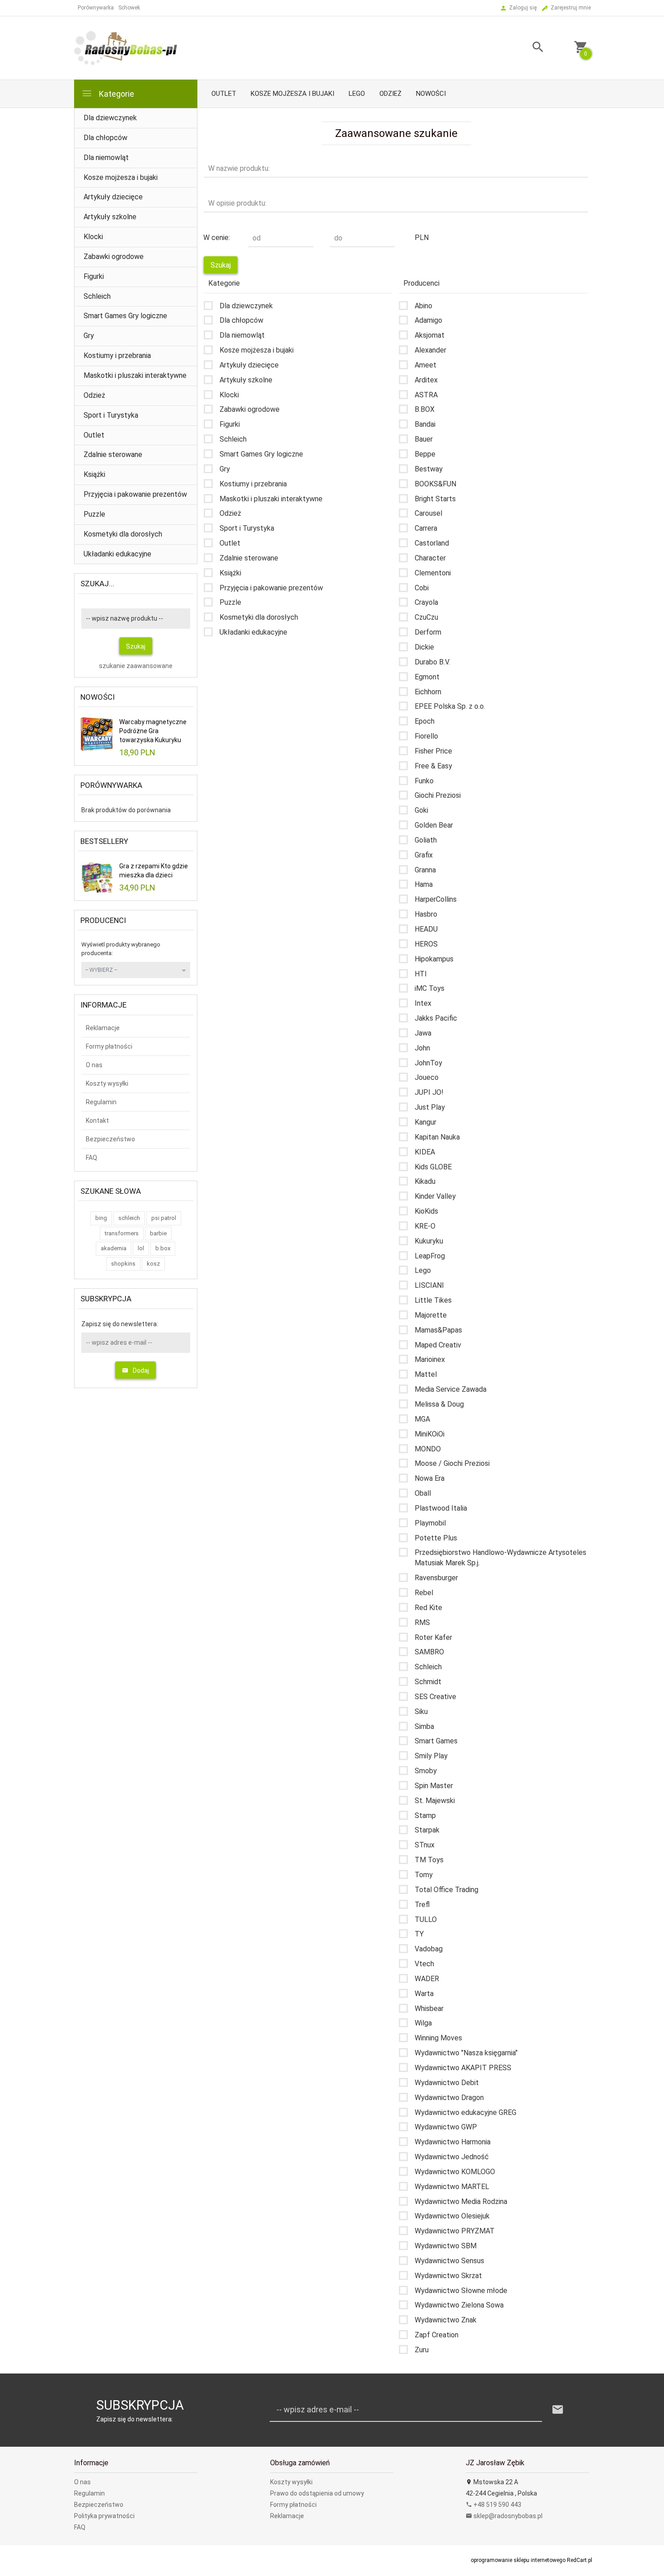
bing (101, 1218)
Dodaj (141, 1370)
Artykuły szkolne (110, 217)
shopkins (123, 1264)
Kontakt (97, 1121)
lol (141, 1248)
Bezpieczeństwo (110, 1139)
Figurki (94, 276)
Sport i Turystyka (111, 415)
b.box (163, 1248)
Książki (94, 474)
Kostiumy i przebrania (117, 356)
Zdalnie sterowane (113, 454)
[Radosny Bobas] (126, 47)
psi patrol (164, 1218)
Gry (89, 336)
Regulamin (101, 1102)
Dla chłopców (105, 138)
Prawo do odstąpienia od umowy (317, 2493)
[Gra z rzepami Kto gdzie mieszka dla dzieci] (97, 877)
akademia (114, 1248)
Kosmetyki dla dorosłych (123, 534)
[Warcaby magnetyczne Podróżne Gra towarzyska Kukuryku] (97, 734)
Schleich (97, 296)
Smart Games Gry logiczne (125, 316)
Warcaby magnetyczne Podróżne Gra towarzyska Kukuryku (153, 731)
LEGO (357, 94)
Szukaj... (97, 584)
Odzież (390, 94)
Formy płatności (109, 1046)
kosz (153, 1264)
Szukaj (136, 646)
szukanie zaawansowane (136, 666)
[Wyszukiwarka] (527, 48)
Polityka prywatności (104, 2516)
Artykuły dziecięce (113, 197)
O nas (94, 1065)
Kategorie (116, 94)
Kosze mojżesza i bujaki (292, 94)
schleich (129, 1218)
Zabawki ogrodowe (114, 257)
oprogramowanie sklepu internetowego (518, 2560)
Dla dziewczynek (110, 118)
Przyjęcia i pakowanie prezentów (135, 494)
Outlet (224, 94)
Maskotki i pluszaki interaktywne (135, 375)
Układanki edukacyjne (117, 554)
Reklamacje (103, 1028)
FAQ (91, 1158)
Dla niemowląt (106, 158)
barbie (158, 1233)
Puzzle (94, 514)
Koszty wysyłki (107, 1083)
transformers (122, 1233)
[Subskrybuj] (558, 2410)
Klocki (93, 237)
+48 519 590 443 (497, 2505)
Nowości (431, 94)
